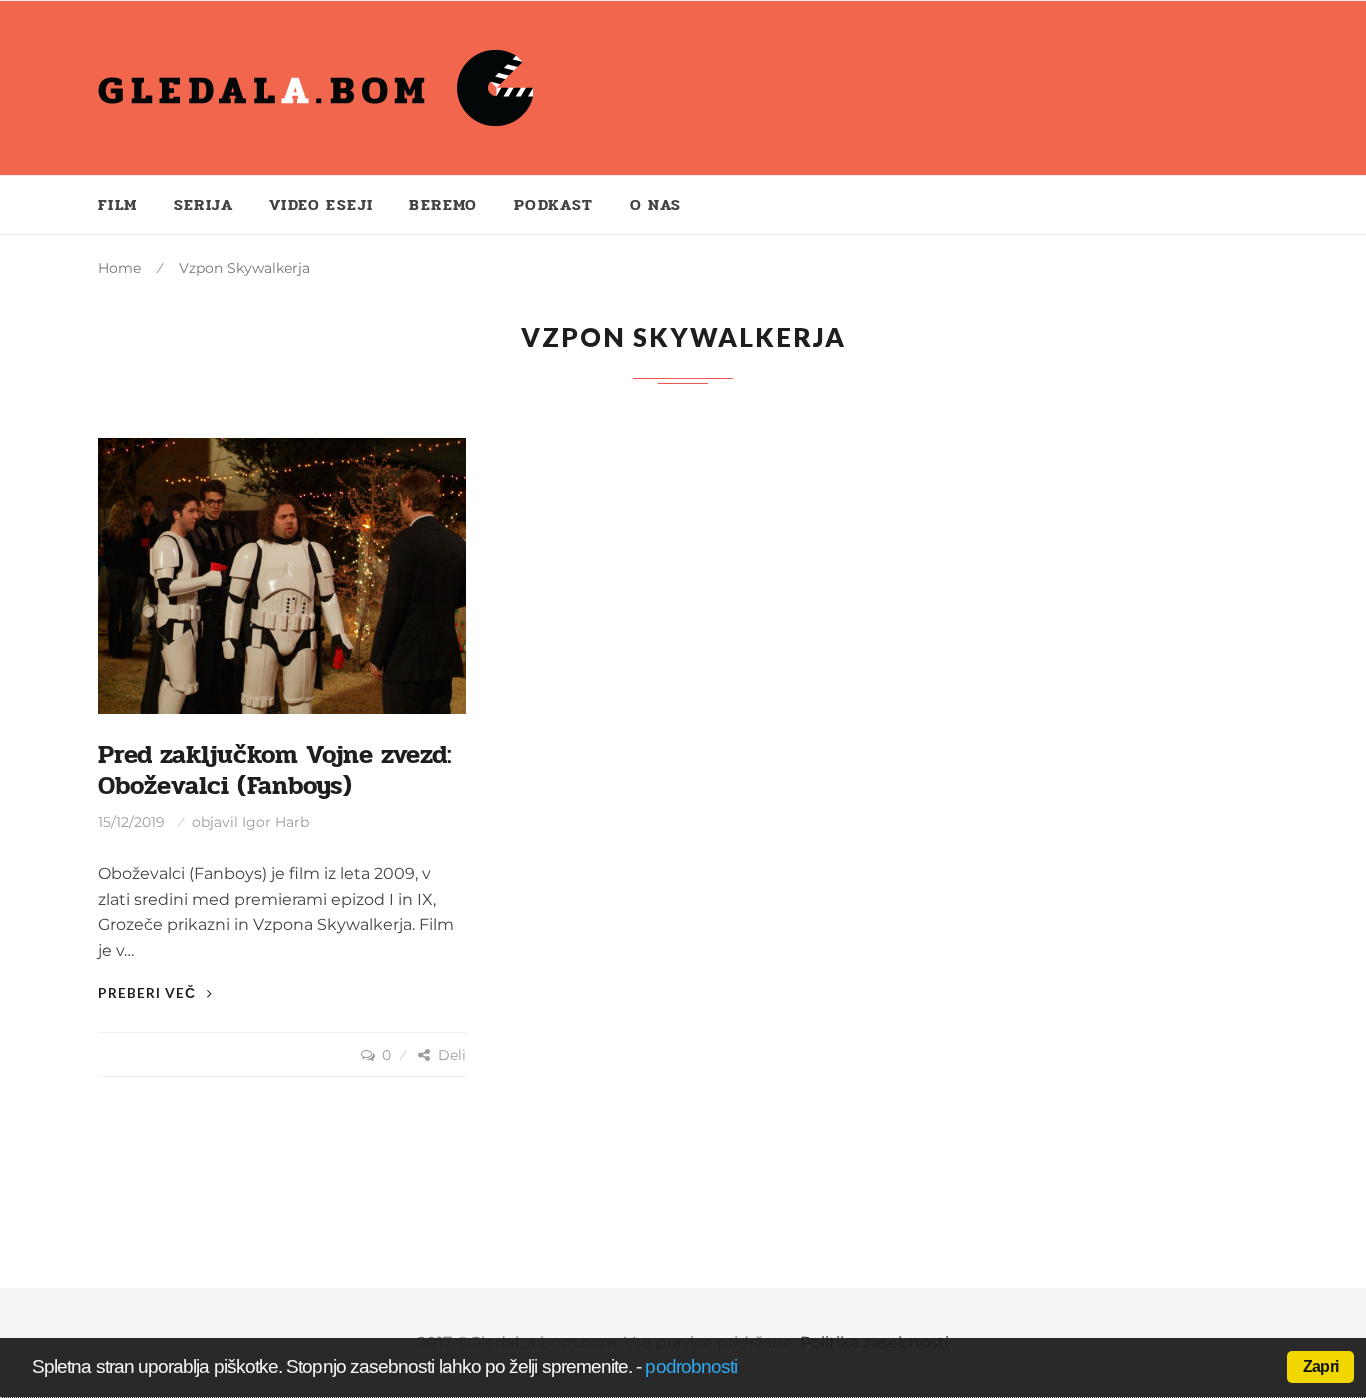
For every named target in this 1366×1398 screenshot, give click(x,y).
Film (118, 204)
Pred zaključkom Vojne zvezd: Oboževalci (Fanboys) (275, 770)
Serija (203, 204)
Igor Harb (275, 822)
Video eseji (321, 204)
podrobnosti (691, 1366)
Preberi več (149, 992)
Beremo (443, 204)
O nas (656, 204)
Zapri (1320, 1366)
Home (119, 268)
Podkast (554, 204)
